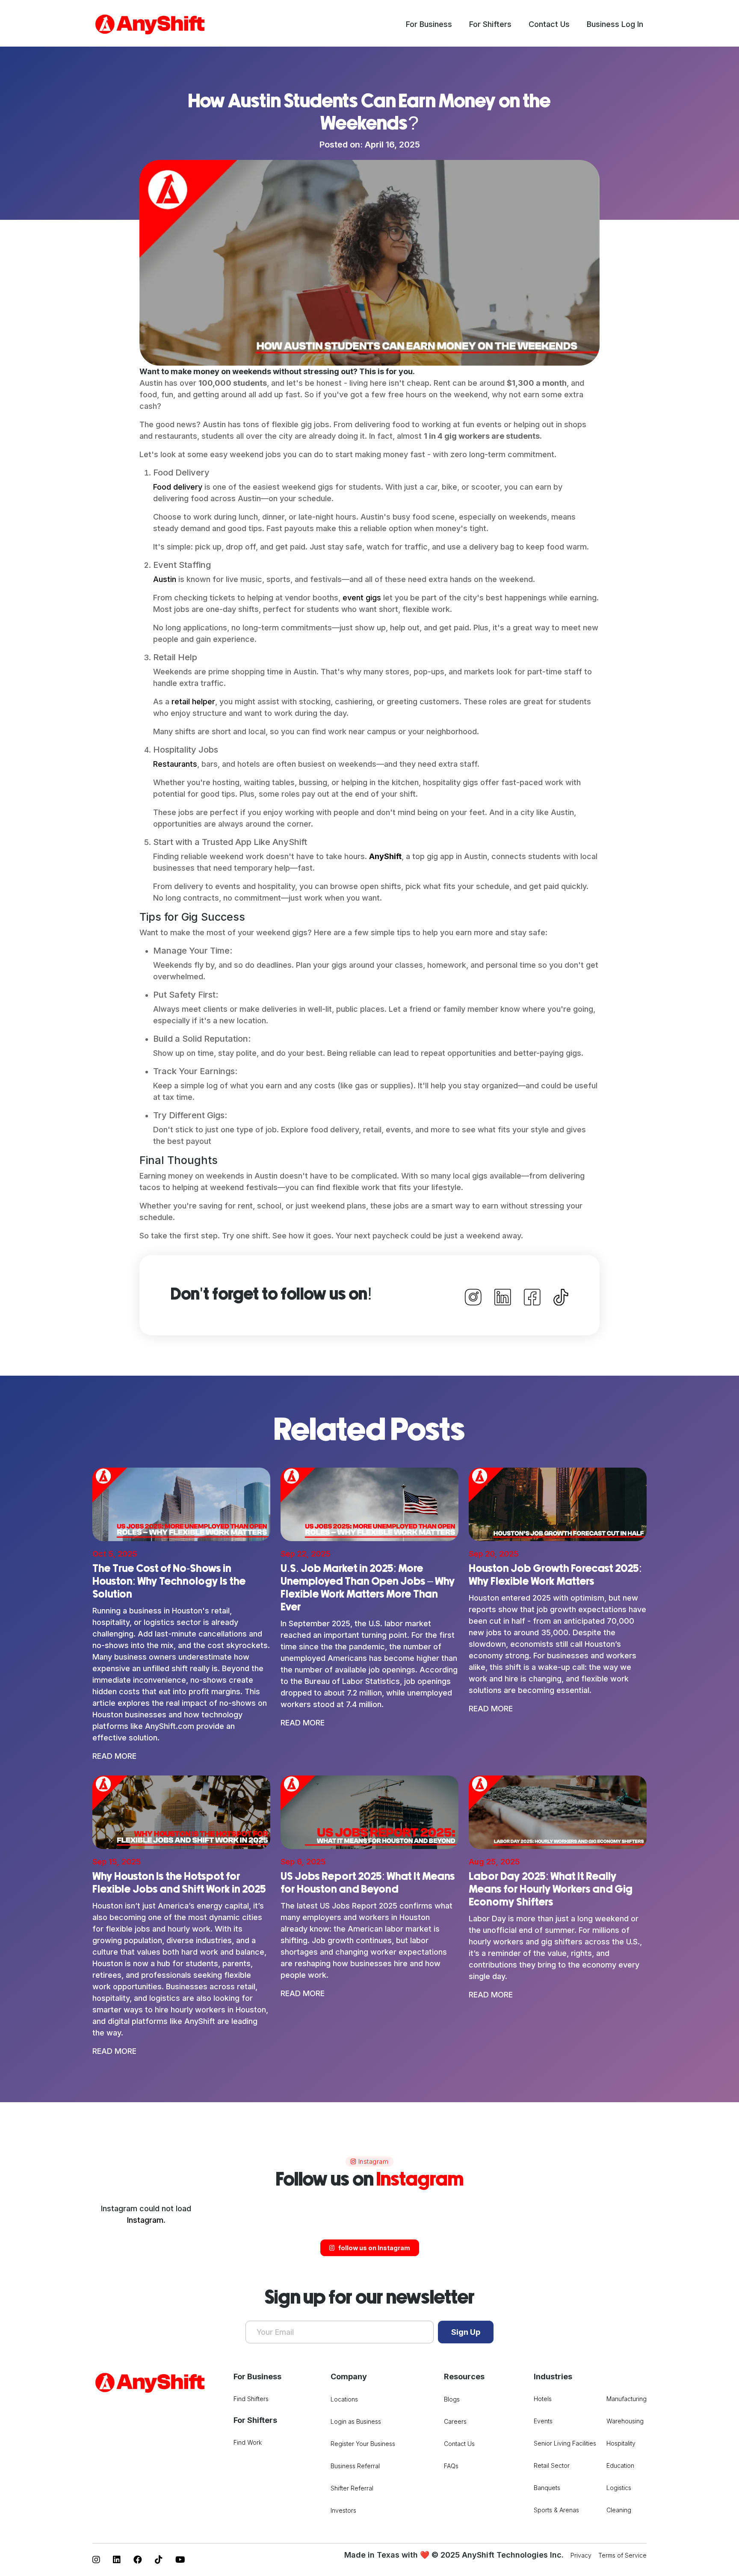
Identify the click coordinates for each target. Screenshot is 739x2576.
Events (543, 2421)
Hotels (543, 2399)
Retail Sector (552, 2465)
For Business (429, 24)
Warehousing (625, 2421)
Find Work (248, 2442)
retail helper (193, 702)
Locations (344, 2399)
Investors (343, 2510)
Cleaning (619, 2510)
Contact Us (549, 24)
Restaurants (175, 764)
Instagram (145, 2220)
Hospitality (621, 2443)
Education (620, 2465)
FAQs (451, 2466)
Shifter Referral (352, 2488)
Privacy (581, 2555)
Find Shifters (251, 2399)
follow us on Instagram (374, 2248)
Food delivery (178, 487)
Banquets (547, 2488)
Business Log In (615, 24)
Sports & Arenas (556, 2510)
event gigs (362, 598)
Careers (455, 2421)
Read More (114, 1756)
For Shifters (490, 24)
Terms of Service (622, 2555)
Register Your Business (363, 2444)
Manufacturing (627, 2399)
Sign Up (466, 2332)
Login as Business (356, 2421)
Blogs (452, 2399)
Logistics (619, 2488)
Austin (165, 579)
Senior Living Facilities (565, 2443)
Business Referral (355, 2466)
